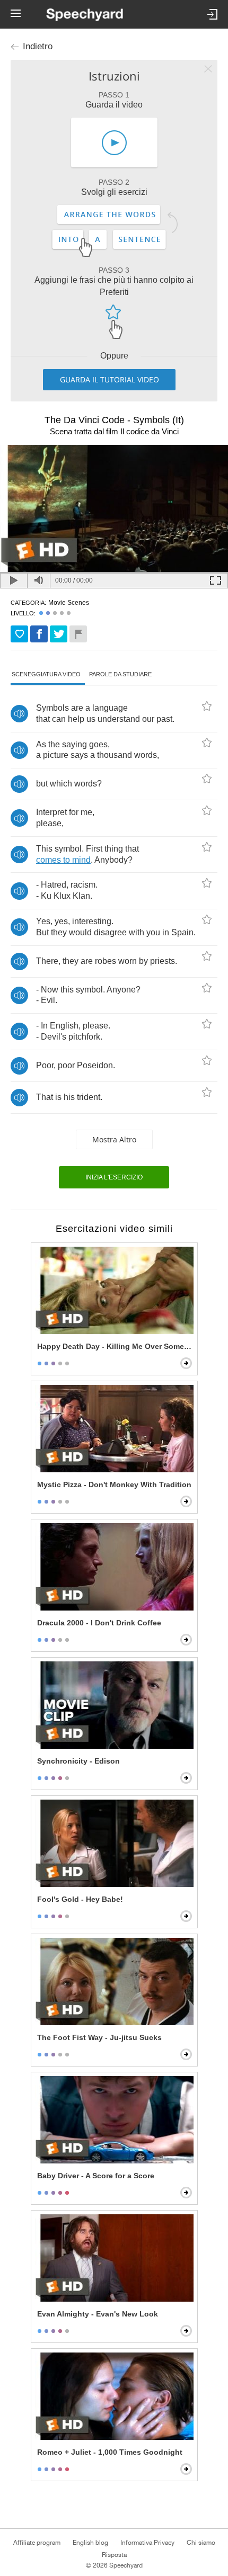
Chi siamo (201, 2543)
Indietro (38, 46)
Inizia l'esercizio (114, 1177)
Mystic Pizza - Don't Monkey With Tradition (114, 1484)
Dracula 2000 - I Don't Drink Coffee (99, 1623)
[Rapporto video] (78, 634)
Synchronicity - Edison (78, 1761)
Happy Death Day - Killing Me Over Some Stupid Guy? (115, 1346)
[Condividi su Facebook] (39, 634)
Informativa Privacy (147, 2543)
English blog (90, 2543)
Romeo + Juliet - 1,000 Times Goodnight (110, 2452)
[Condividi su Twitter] (59, 634)
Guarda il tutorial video (109, 379)
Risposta (114, 2555)
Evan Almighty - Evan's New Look (98, 2314)
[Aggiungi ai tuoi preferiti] (19, 634)
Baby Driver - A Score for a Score (96, 2176)
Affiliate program (37, 2543)
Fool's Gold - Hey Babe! (80, 1899)
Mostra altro (114, 1139)
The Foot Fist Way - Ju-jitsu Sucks (99, 2037)
